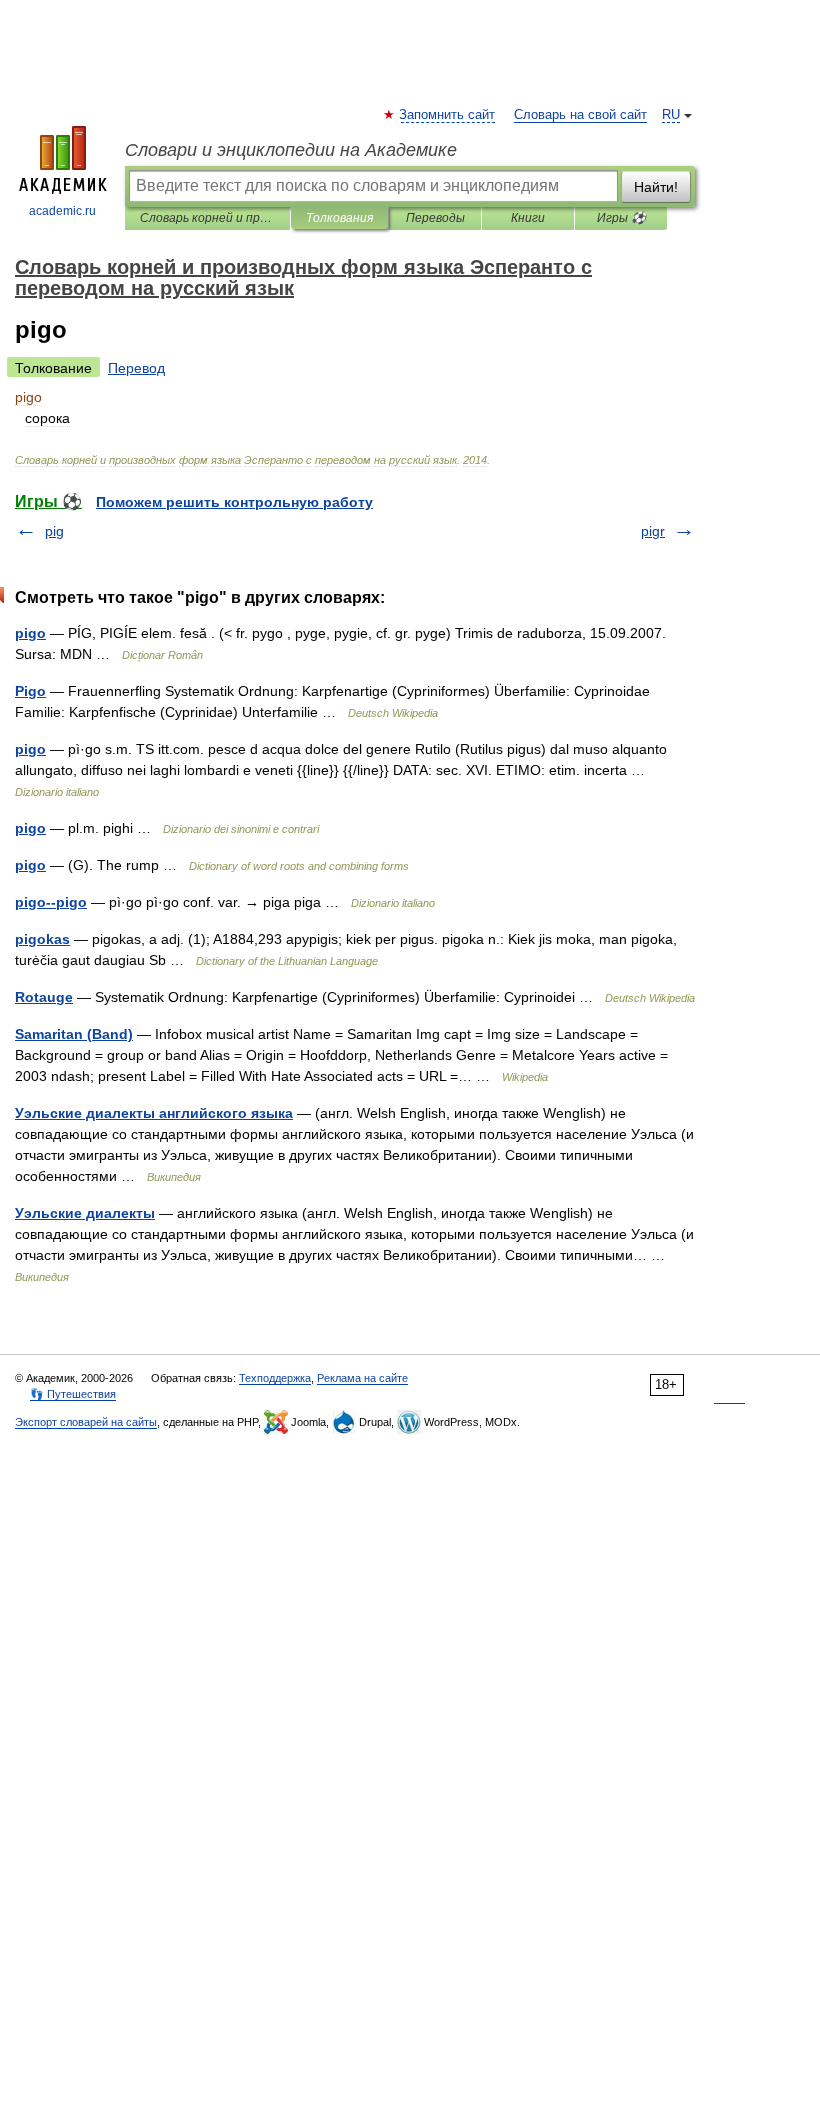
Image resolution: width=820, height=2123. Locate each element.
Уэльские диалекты (85, 1213)
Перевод (136, 368)
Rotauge (44, 997)
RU (671, 115)
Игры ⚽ (621, 218)
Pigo (30, 691)
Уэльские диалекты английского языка (154, 1113)
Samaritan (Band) (74, 1034)
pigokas (42, 939)
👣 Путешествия (73, 1394)
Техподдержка (275, 1378)
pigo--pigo (51, 902)
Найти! (656, 187)
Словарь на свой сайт (580, 115)
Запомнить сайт (448, 115)
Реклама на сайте (362, 1378)
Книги (528, 218)
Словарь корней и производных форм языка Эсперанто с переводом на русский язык (207, 218)
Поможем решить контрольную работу (234, 502)
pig (54, 531)
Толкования (339, 218)
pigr (653, 531)
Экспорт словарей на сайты (86, 1422)
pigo (30, 633)
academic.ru (62, 211)
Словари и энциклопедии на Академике (291, 150)
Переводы (435, 218)
